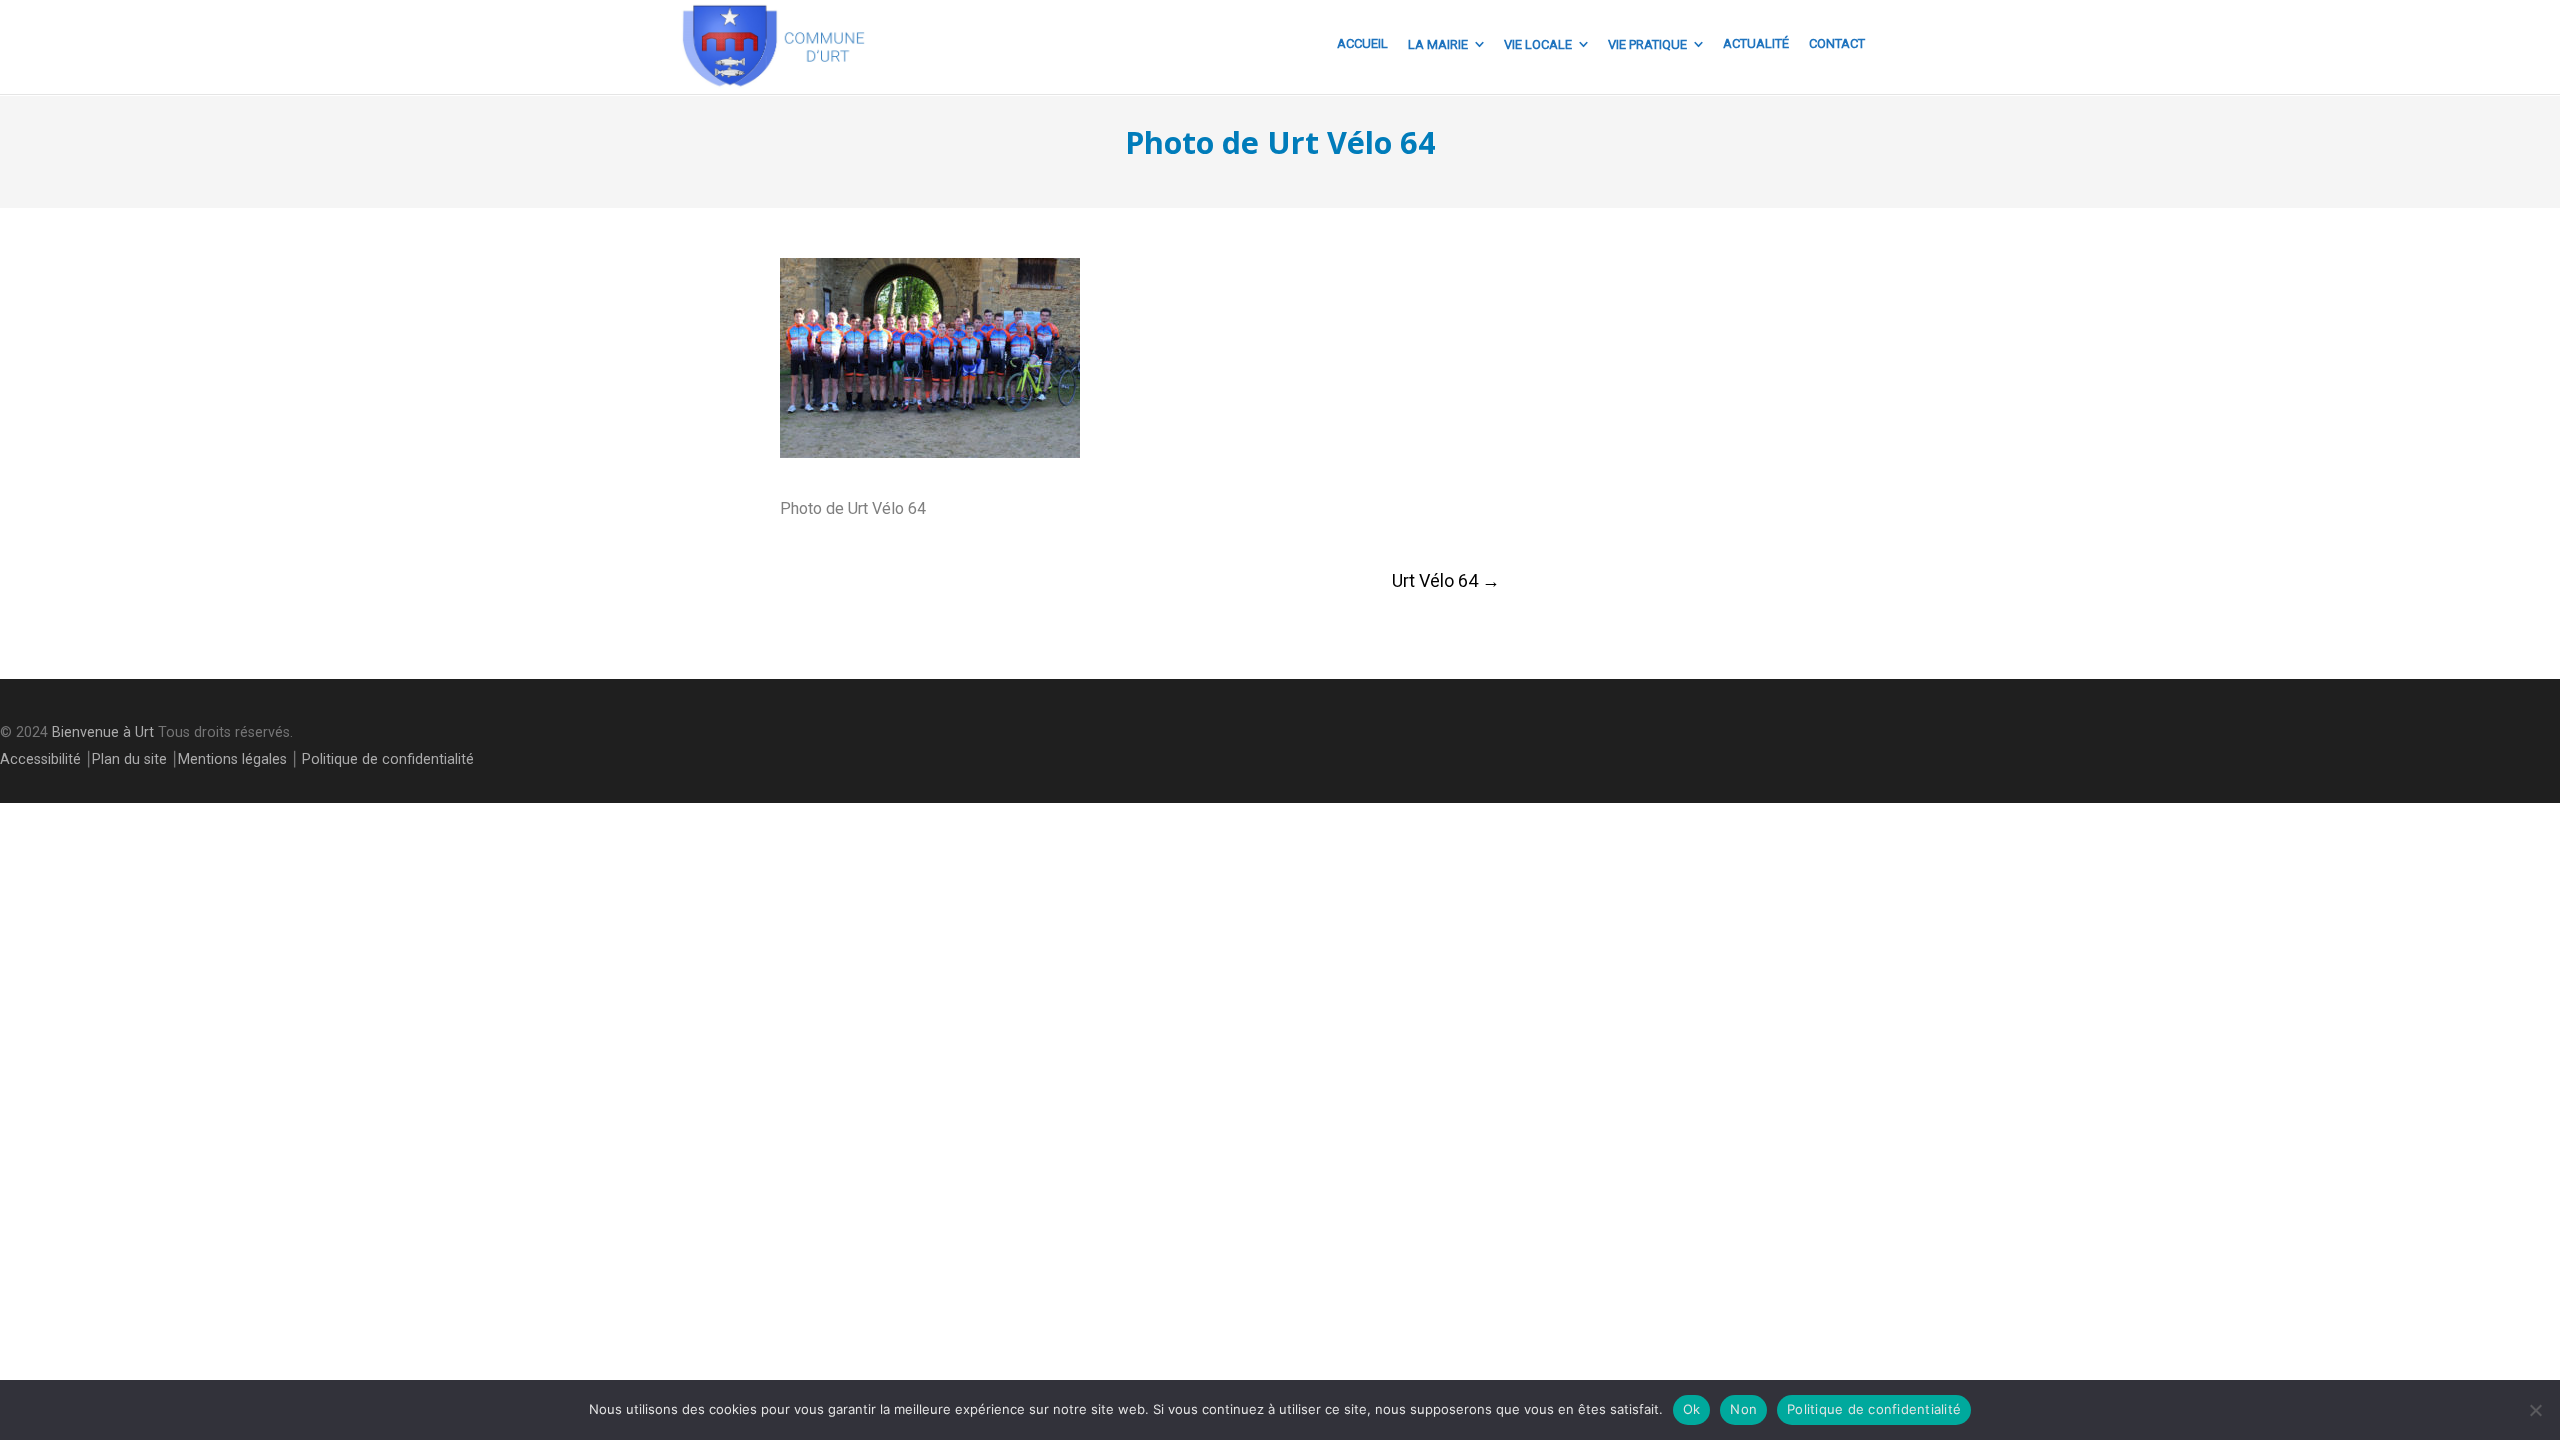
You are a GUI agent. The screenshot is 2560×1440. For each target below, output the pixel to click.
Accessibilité (40, 759)
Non (1743, 1409)
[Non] (2535, 1410)
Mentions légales (232, 759)
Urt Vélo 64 (1446, 580)
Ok (1692, 1409)
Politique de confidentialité (388, 759)
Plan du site (129, 759)
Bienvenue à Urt (103, 732)
